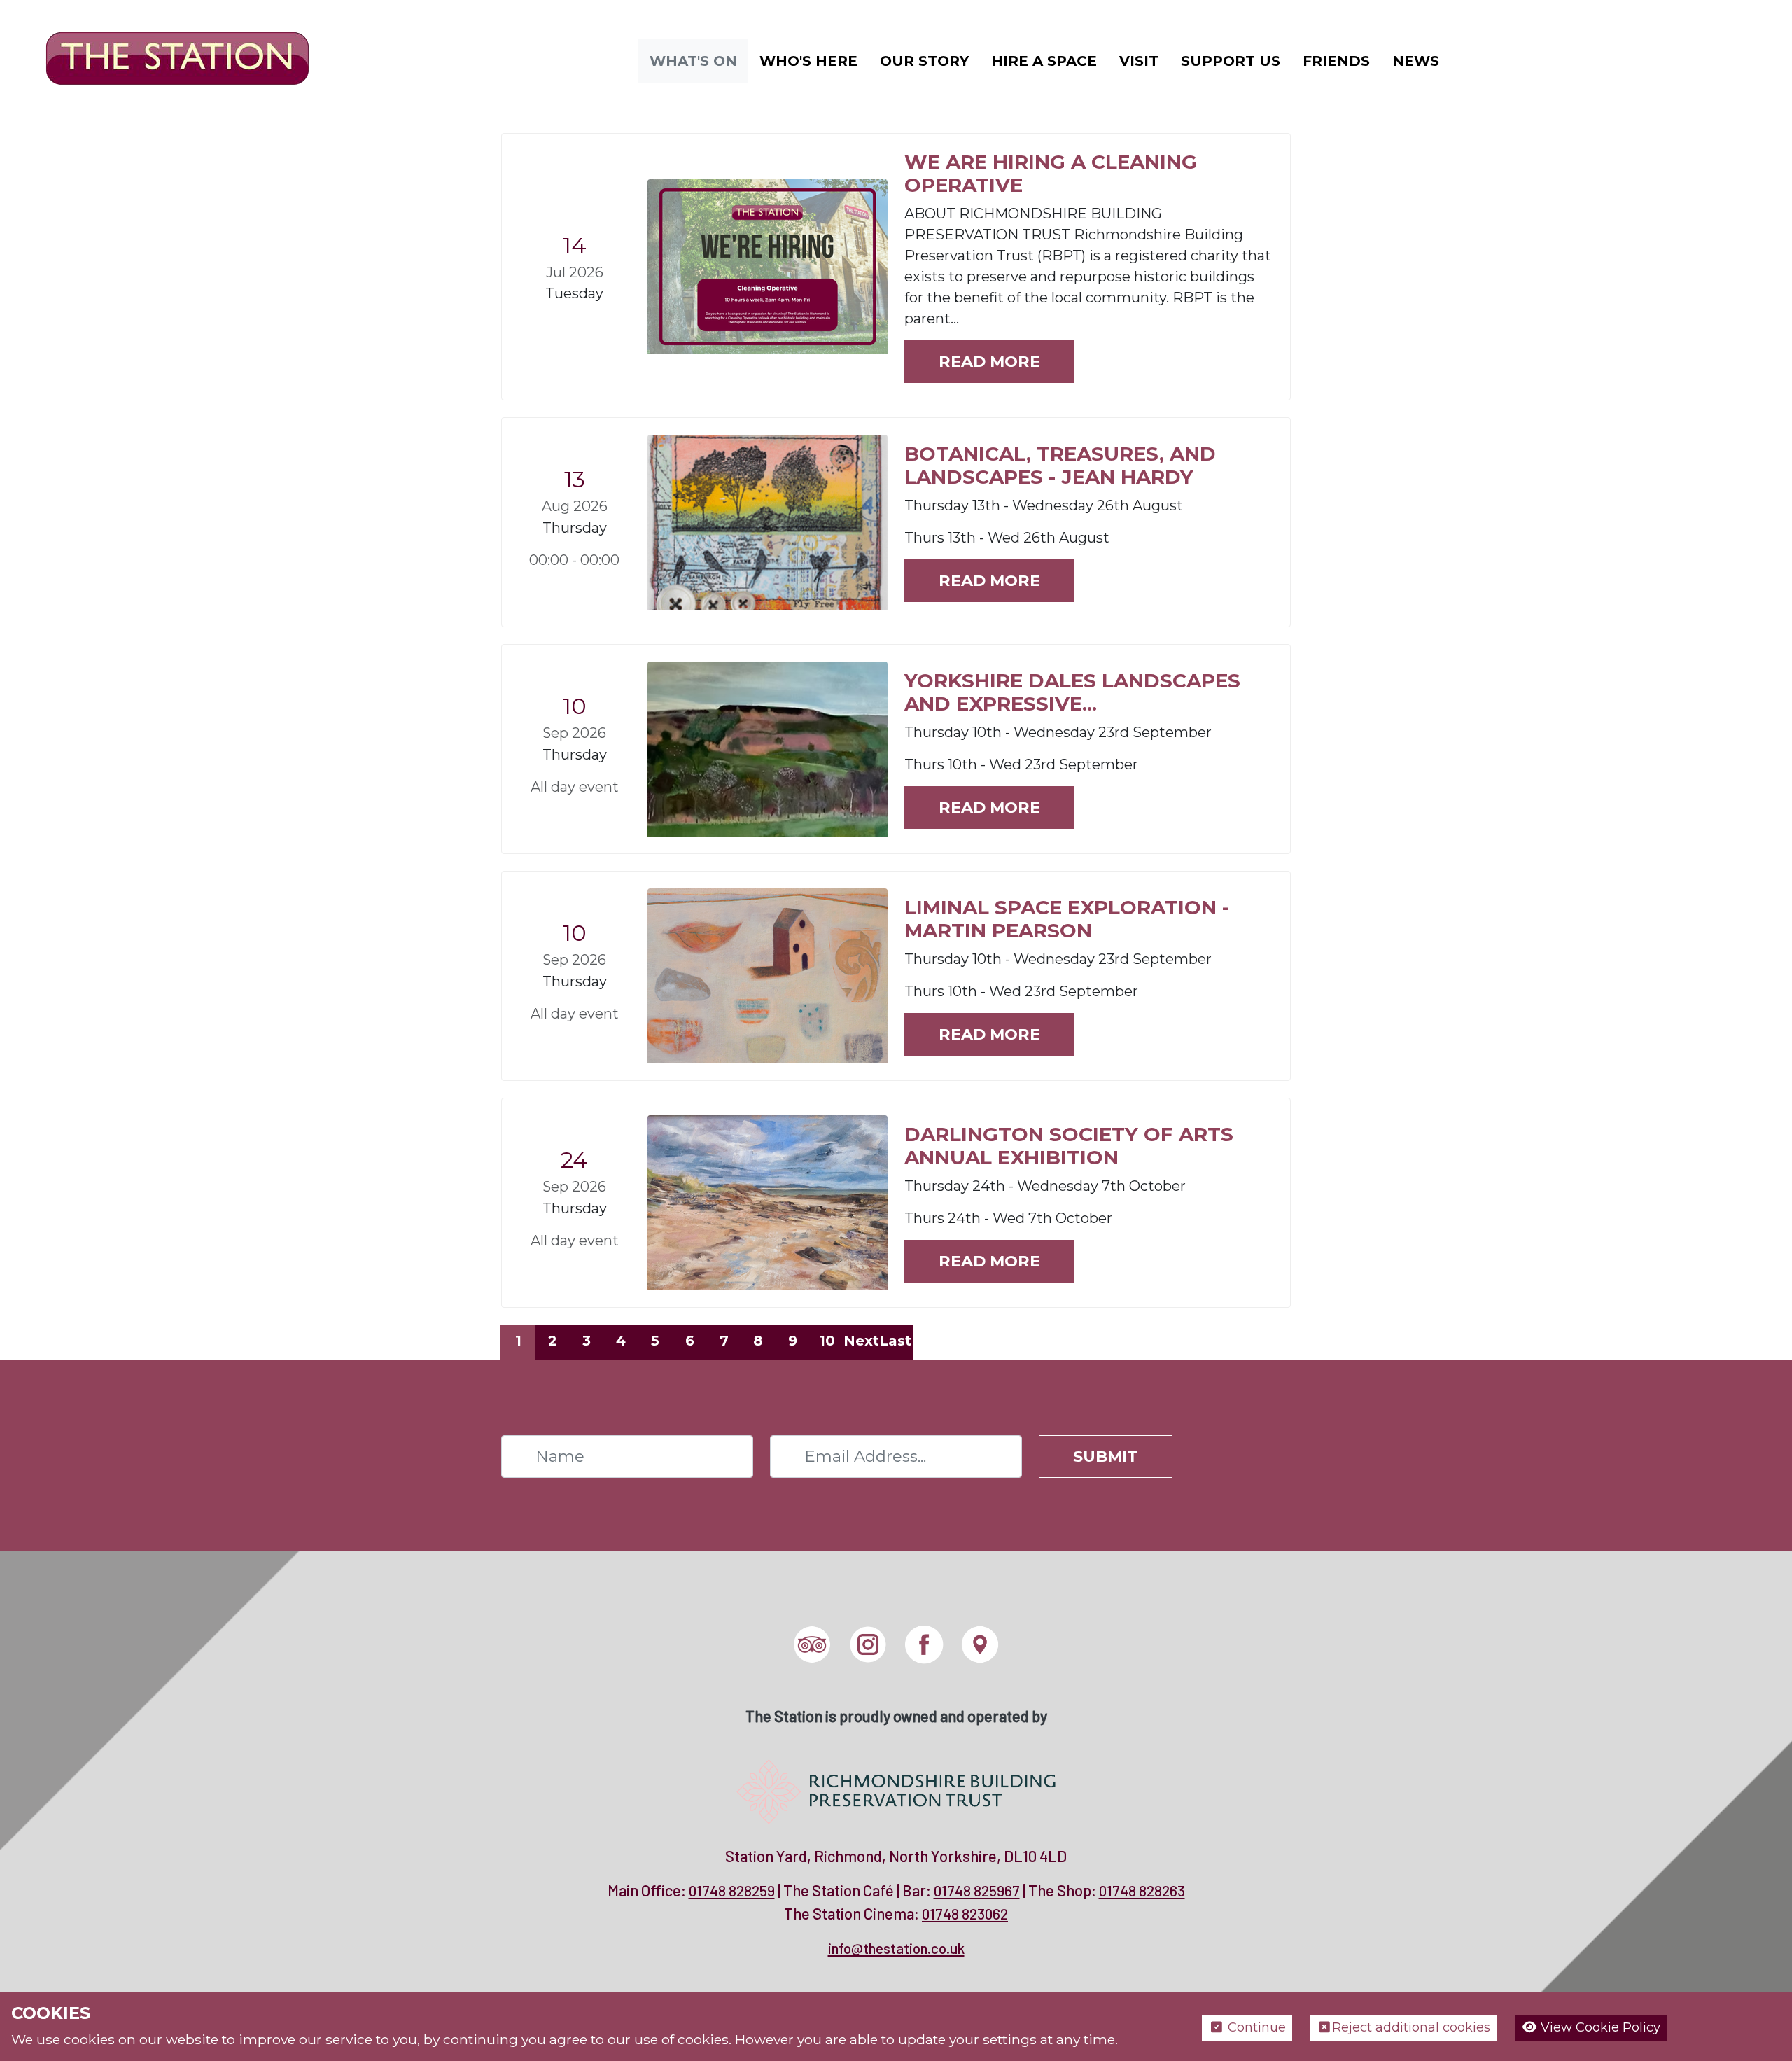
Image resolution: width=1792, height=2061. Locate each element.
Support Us (1231, 61)
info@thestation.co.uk (896, 1948)
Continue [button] (1255, 2027)
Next (861, 1341)
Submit (1106, 1456)
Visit (1139, 61)
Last (895, 1341)
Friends (1336, 61)
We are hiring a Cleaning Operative (1051, 174)
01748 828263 (1142, 1891)
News (1416, 61)
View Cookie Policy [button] (1599, 2027)
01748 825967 (977, 1891)
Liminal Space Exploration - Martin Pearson (1067, 919)
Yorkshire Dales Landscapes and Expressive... (1072, 692)
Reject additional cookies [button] (1411, 2027)
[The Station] (167, 60)
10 (827, 1341)
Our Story (924, 61)
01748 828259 (732, 1891)
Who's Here (808, 61)
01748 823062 (965, 1914)
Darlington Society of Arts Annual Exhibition (1069, 1146)
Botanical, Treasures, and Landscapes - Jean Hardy (1060, 466)
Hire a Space (1044, 61)
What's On (693, 61)
